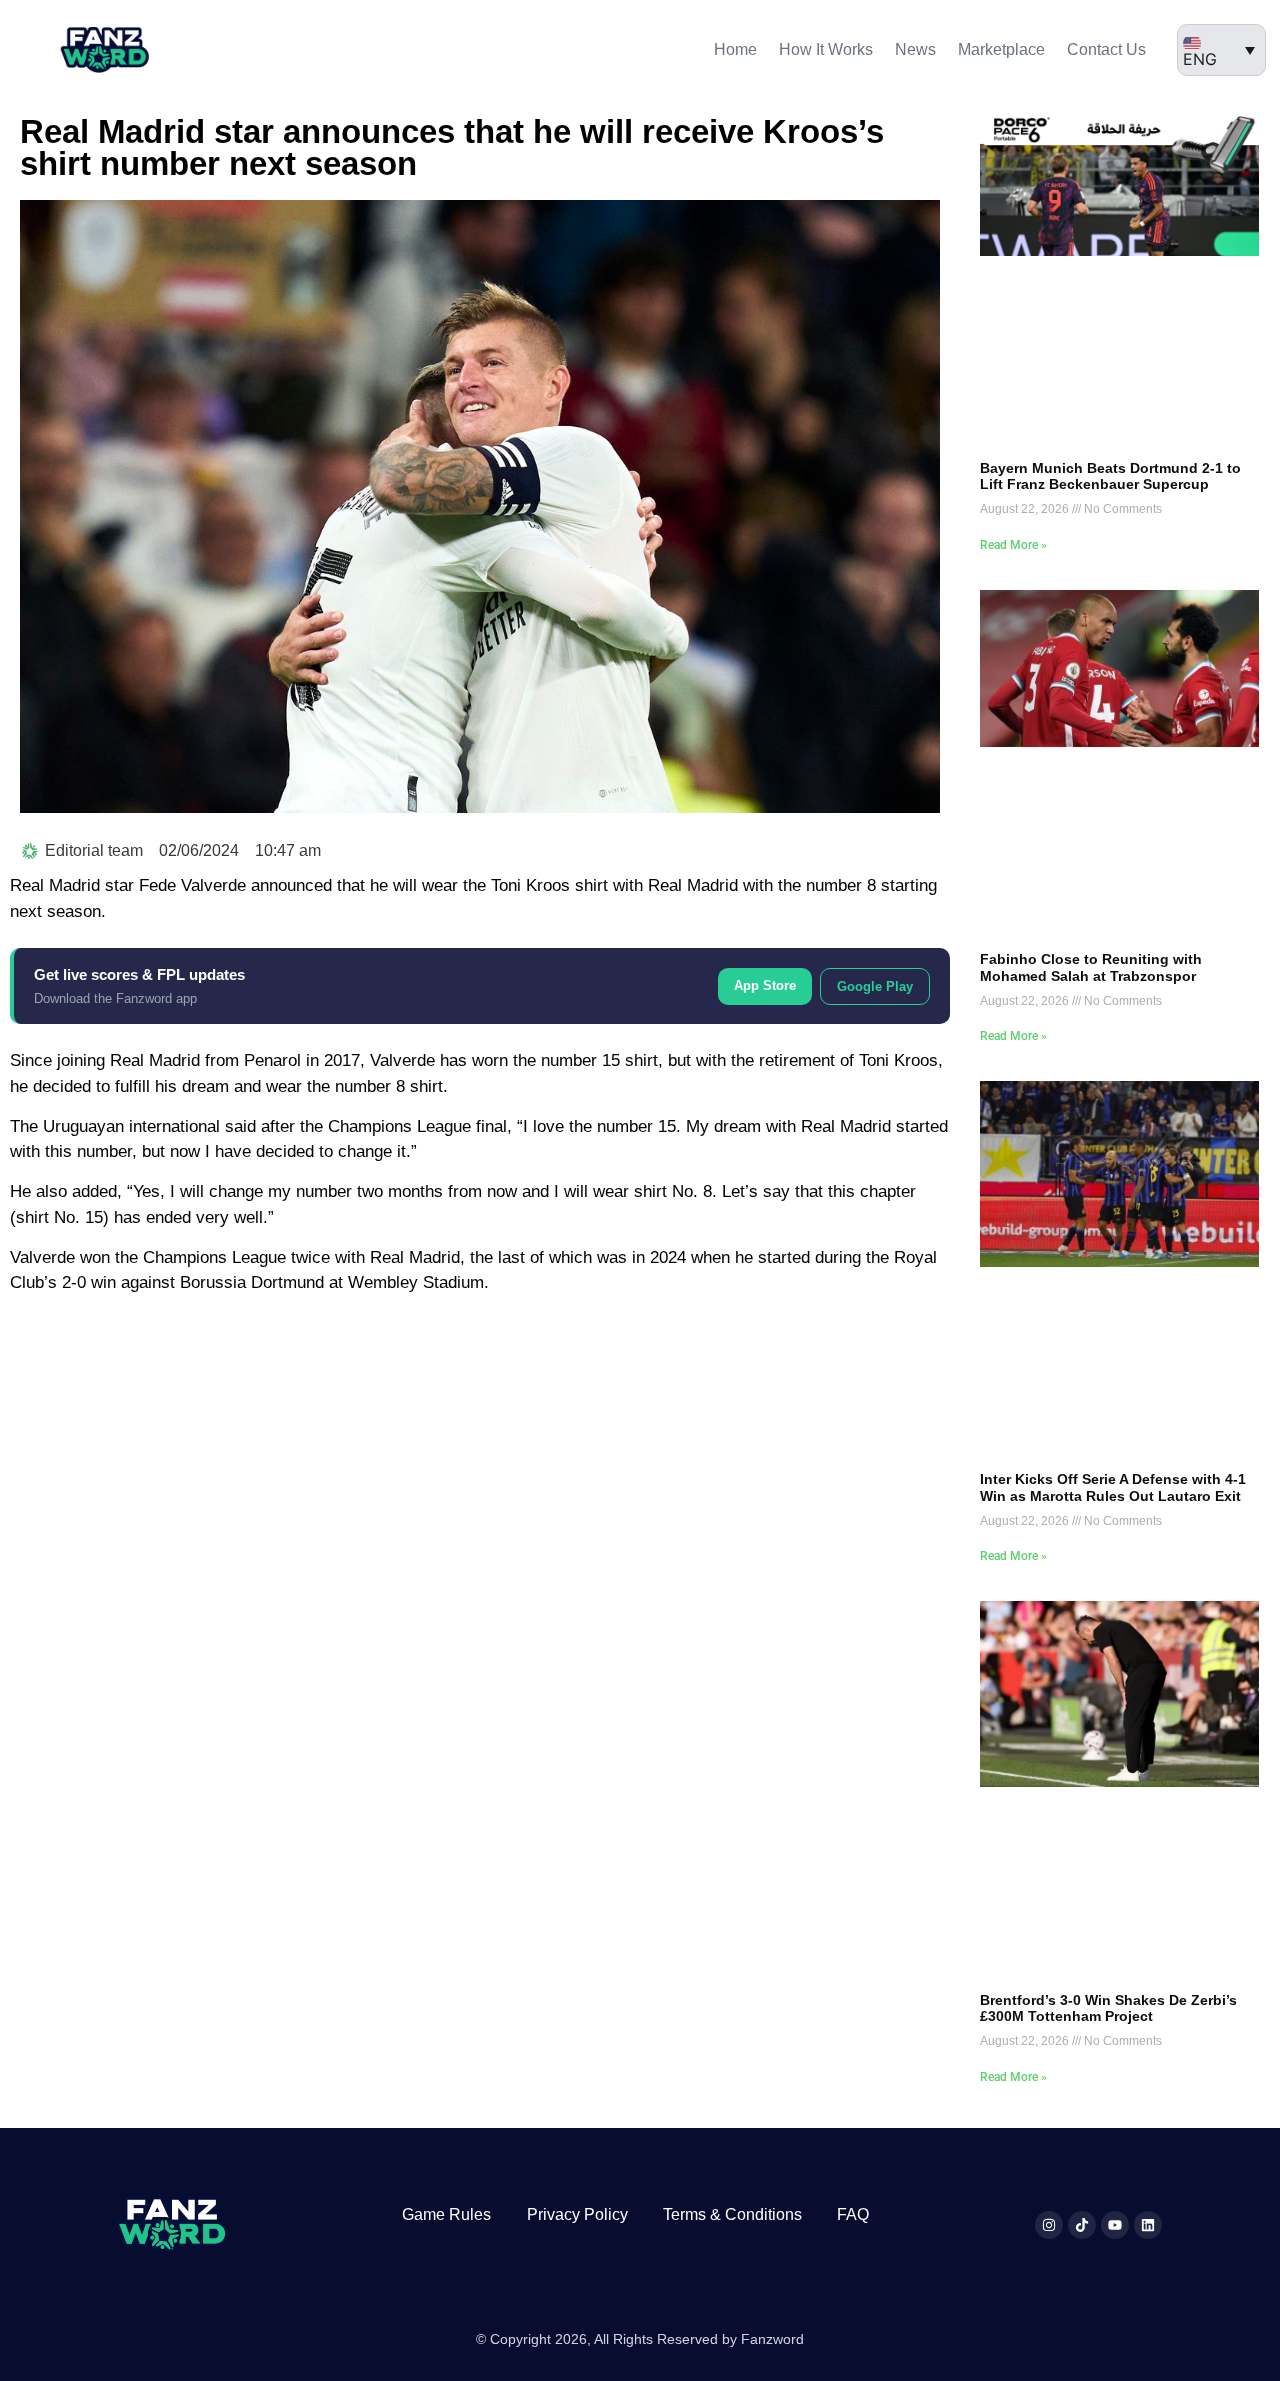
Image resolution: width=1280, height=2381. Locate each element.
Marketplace (1001, 49)
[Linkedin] (1148, 2225)
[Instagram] (1049, 2225)
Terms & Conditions (732, 2214)
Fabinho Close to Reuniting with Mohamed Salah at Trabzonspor (1091, 967)
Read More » (1013, 545)
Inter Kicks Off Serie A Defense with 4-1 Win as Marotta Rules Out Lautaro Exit (1113, 1487)
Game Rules (446, 2214)
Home (735, 49)
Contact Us (1106, 49)
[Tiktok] (1082, 2225)
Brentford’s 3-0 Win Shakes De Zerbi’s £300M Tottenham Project (1108, 2008)
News (915, 49)
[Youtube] (1115, 2225)
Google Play (875, 986)
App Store (765, 985)
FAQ (853, 2214)
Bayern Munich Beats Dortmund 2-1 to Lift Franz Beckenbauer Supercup (1110, 476)
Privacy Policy (577, 2214)
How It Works (826, 49)
